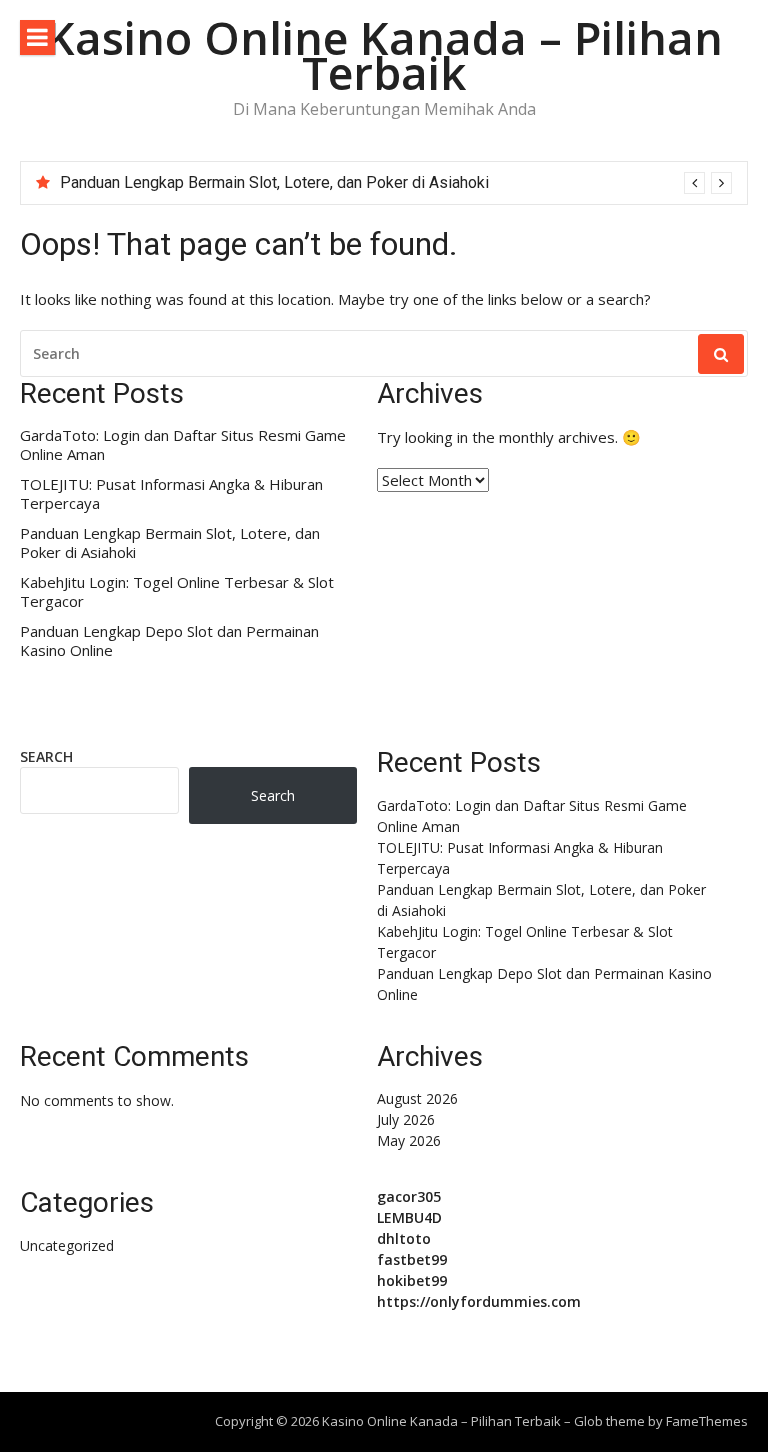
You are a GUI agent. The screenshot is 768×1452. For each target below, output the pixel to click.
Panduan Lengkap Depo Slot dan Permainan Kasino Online (169, 641)
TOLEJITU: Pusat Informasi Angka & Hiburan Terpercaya (171, 494)
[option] (396, 183)
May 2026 (409, 1140)
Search (46, 756)
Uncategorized (67, 1245)
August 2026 (417, 1098)
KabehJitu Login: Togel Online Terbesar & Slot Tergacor (177, 592)
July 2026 (406, 1119)
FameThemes (707, 1421)
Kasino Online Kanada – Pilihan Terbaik (384, 55)
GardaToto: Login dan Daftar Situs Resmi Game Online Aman (183, 445)
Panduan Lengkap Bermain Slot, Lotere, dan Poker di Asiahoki (274, 182)
